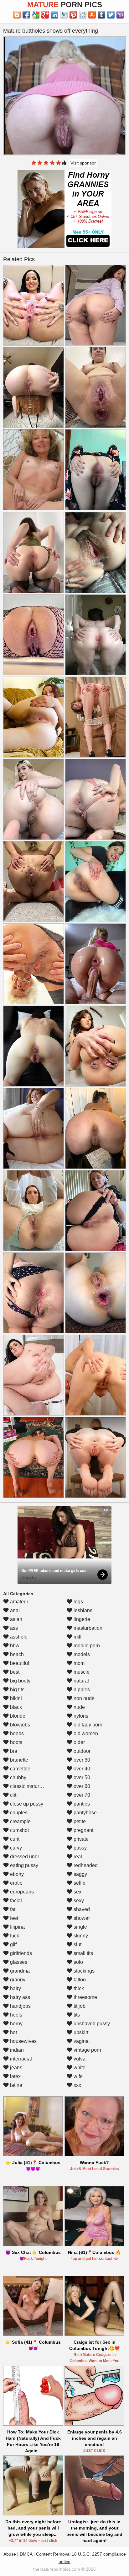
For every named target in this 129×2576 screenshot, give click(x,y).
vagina (80, 2041)
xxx (77, 2085)
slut (77, 1944)
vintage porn (87, 2050)
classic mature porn (31, 1786)
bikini (15, 1698)
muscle (81, 1672)
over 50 (81, 1777)
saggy (80, 1874)
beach (16, 1654)
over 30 (81, 1760)
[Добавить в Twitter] (111, 15)
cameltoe (20, 1769)
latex (15, 2076)
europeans (21, 1892)
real (77, 1857)
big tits (17, 1690)
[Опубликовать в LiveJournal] (64, 15)
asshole (18, 1637)
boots (15, 1742)
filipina (17, 1927)
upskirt (80, 2032)
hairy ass (19, 1997)
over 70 (81, 1795)
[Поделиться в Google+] (45, 15)
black (15, 1707)
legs (78, 1602)
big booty (20, 1681)
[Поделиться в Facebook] (26, 15)
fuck (14, 1936)
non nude (83, 1698)
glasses (18, 1962)
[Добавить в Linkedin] (54, 15)
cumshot (19, 1830)
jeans (15, 2068)
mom (78, 1663)
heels (15, 2015)
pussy (80, 1848)
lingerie (81, 1619)
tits (76, 2015)
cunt (14, 1839)
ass (13, 1628)
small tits (83, 1953)
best (14, 1672)
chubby (18, 1777)
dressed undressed (31, 1857)
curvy (15, 1848)
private (80, 1839)
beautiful (19, 1663)
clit (13, 1795)
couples (18, 1813)
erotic (15, 1883)
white (79, 2068)
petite (79, 1821)
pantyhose (85, 1813)
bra (13, 1751)
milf (77, 1637)
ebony (16, 1874)
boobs (16, 1734)
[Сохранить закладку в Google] (36, 15)
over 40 (81, 1769)
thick (78, 1988)
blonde (17, 1716)
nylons (80, 1716)
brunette (18, 1760)
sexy (78, 1901)
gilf (13, 1944)
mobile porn (86, 1646)
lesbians (82, 1610)
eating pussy (23, 1865)
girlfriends (20, 1953)
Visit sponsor (83, 163)
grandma (19, 1971)
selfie (79, 1883)
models (81, 1654)
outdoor (81, 1751)
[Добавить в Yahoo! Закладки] (120, 15)
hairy (15, 1988)
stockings (83, 1971)
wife (77, 2076)
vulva (79, 2059)
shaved (81, 1909)
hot (13, 2032)
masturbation (87, 1628)
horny (16, 2024)
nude (79, 1707)
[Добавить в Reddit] (83, 15)
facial (15, 1901)
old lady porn (87, 1725)
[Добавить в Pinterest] (73, 15)
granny (17, 1980)
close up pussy (26, 1804)
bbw (14, 1646)
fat (12, 1909)
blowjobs (19, 1725)
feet (13, 1918)
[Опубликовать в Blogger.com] (17, 15)
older (79, 1742)
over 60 (81, 1786)
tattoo (79, 1980)
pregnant (83, 1830)
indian (16, 2050)
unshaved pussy (91, 2024)
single (80, 1927)
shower (81, 1918)
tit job (79, 2006)
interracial (20, 2059)
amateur (18, 1602)
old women (85, 1734)
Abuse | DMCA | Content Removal (37, 2554)
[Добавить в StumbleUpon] (92, 15)
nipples (81, 1690)
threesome (85, 1997)
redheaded (85, 1865)
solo (78, 1962)
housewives (23, 2041)
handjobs (20, 2006)
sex (77, 1892)
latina (15, 2085)
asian (15, 1619)
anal (14, 1610)
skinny (80, 1936)
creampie (20, 1821)
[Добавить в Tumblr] (101, 15)
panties (81, 1804)
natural (81, 1681)
